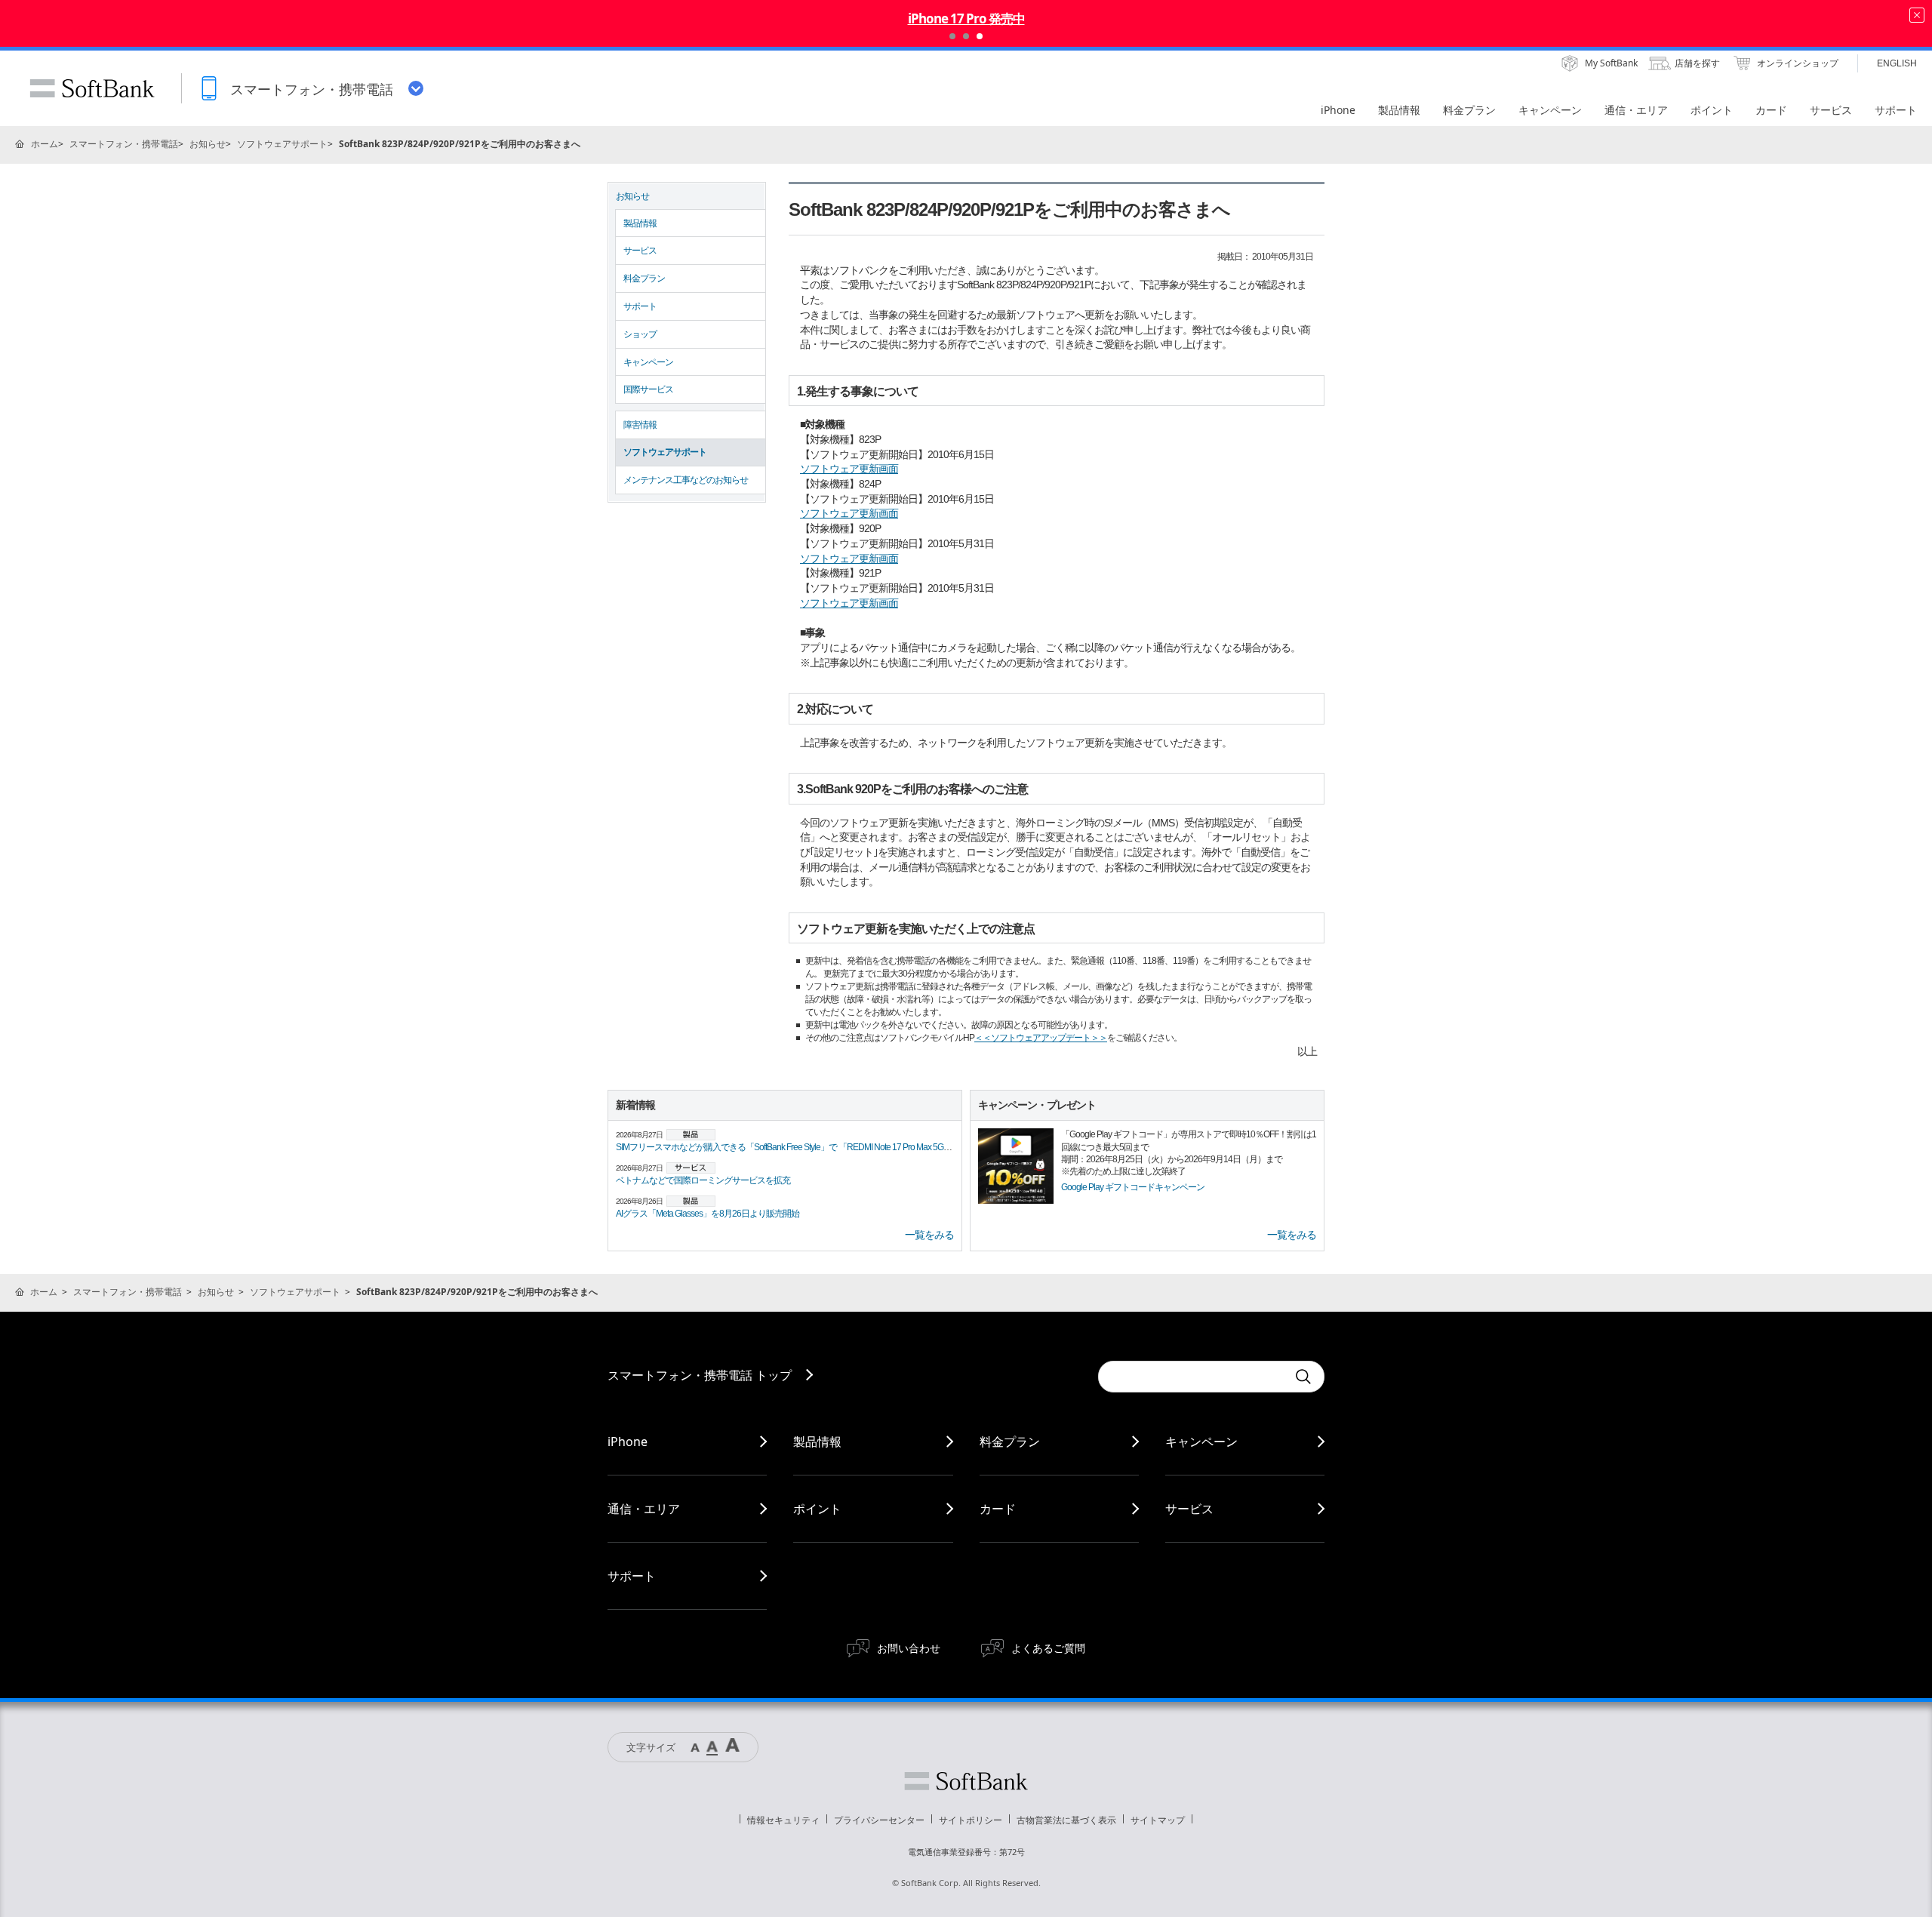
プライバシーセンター (879, 1820)
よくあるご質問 (1048, 1648)
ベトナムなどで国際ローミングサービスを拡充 (703, 1180)
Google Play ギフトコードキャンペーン (1133, 1187)
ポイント (817, 1509)
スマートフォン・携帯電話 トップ (700, 1375)
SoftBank (92, 88)
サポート (640, 306)
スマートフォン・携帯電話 (124, 144)
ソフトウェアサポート (282, 144)
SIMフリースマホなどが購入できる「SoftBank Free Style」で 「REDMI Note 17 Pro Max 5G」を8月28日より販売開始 (828, 1147)
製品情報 (640, 223)
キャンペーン (648, 362)
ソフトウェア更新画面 (849, 469)
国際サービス (648, 389)
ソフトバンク (966, 1781)
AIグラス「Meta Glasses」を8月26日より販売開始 (708, 1214)
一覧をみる (929, 1235)
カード (998, 1509)
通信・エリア (644, 1509)
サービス (640, 251)
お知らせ (208, 144)
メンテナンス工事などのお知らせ (686, 480)
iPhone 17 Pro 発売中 (966, 18)
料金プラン (644, 278)
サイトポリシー (971, 1820)
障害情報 (640, 425)
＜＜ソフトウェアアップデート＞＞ (1041, 1038)
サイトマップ (1158, 1820)
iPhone (628, 1442)
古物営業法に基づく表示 (1066, 1820)
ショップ (640, 334)
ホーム (45, 144)
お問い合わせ (909, 1648)
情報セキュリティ (783, 1820)
